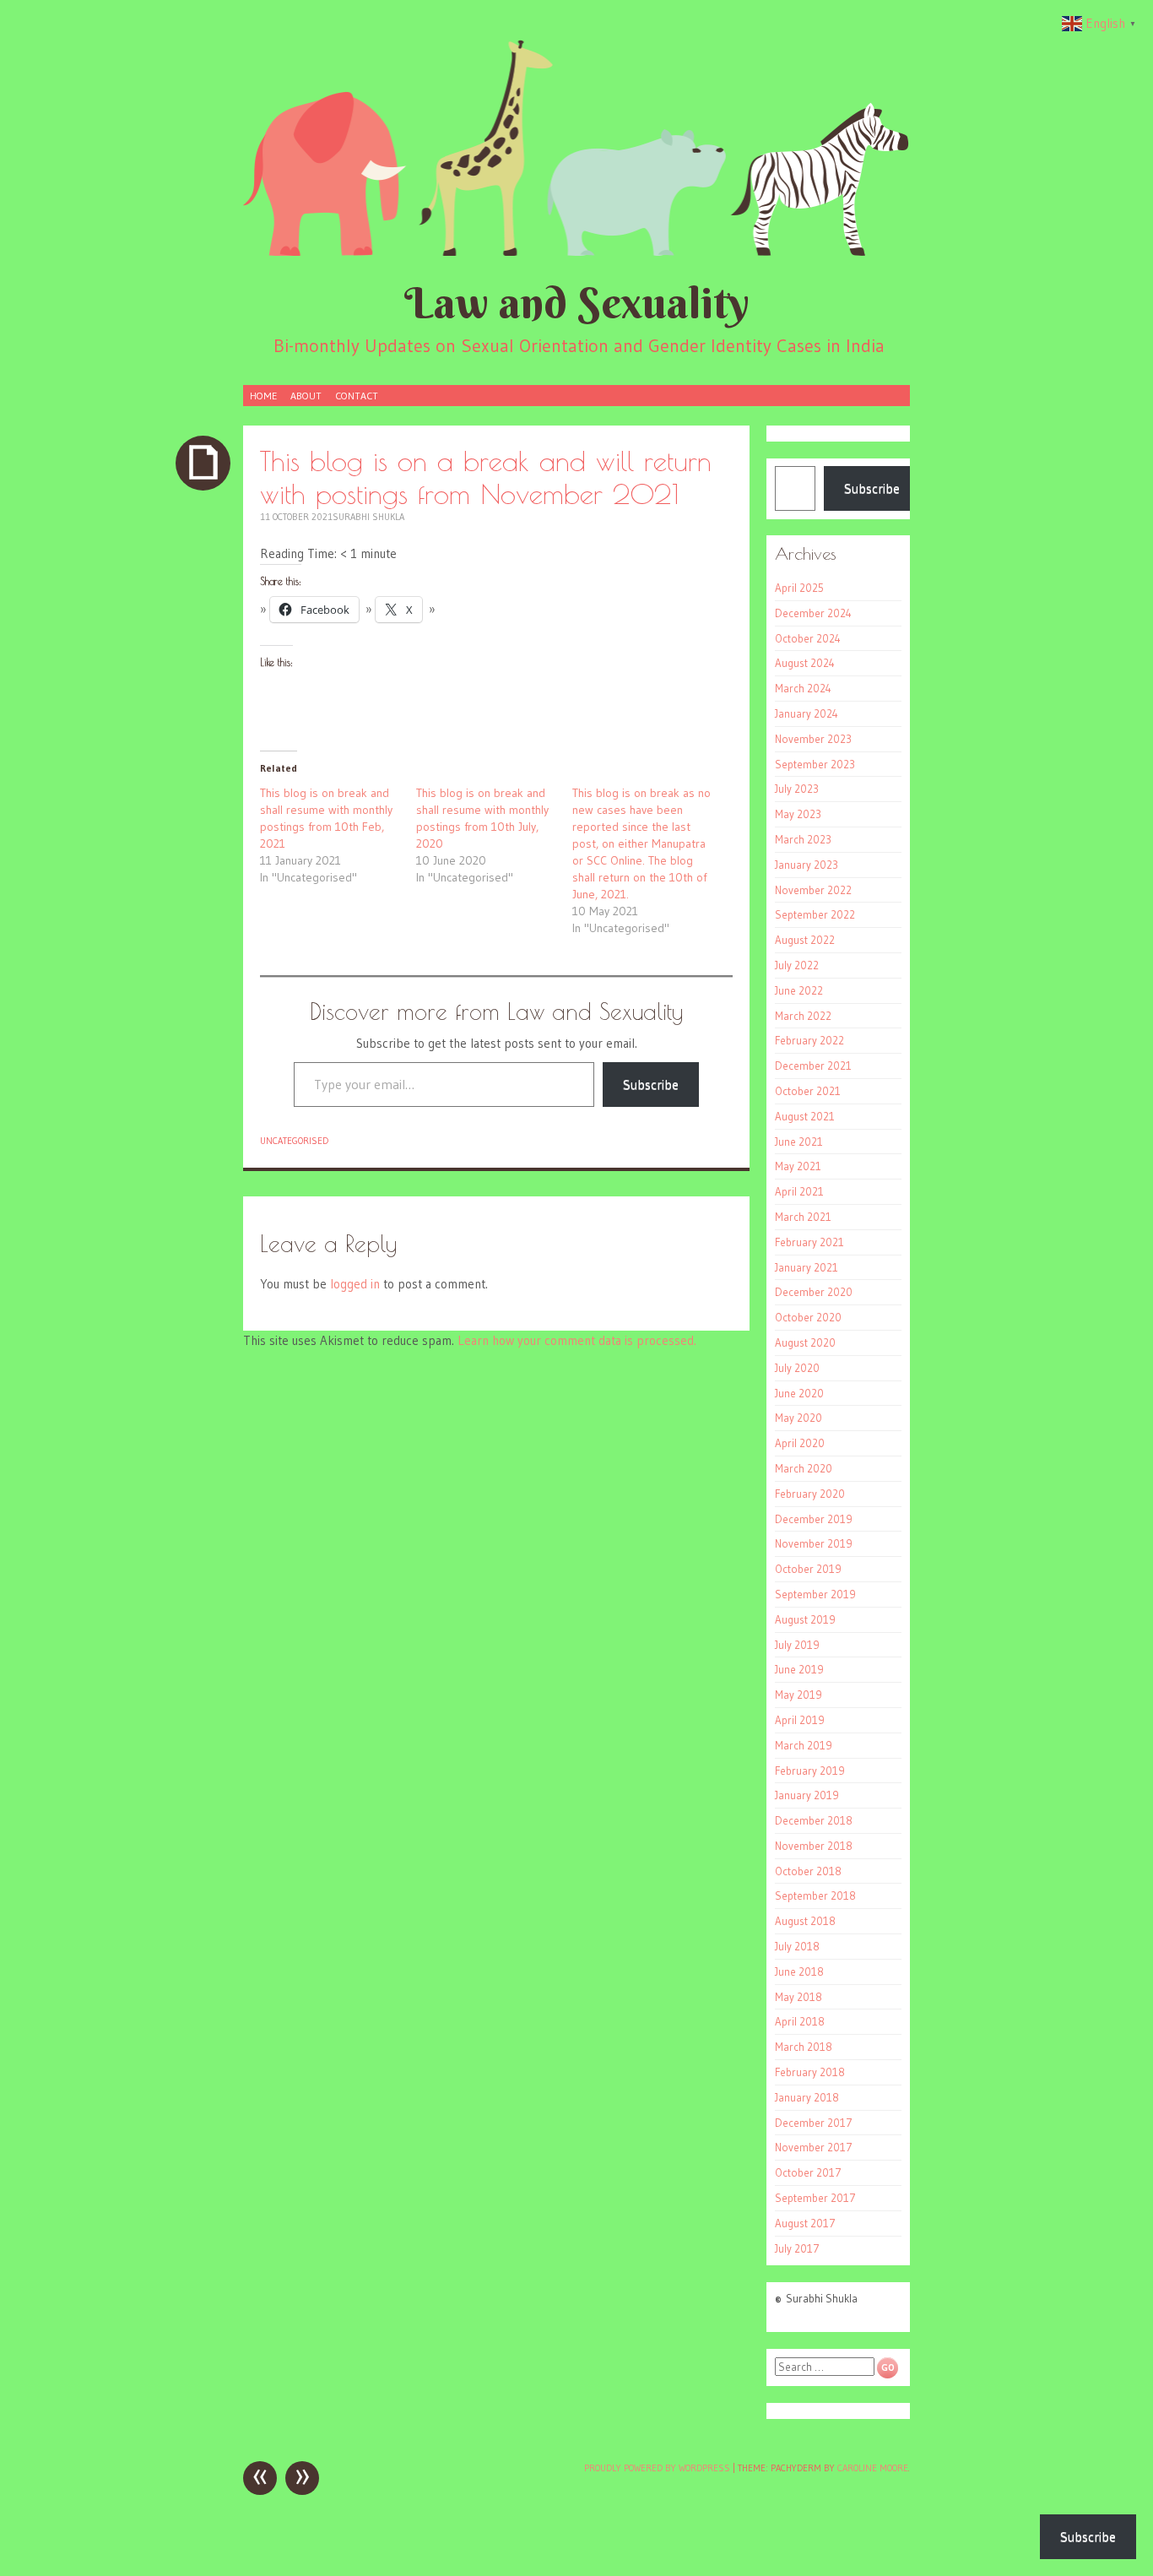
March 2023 (803, 839)
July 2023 (797, 789)
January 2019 (807, 1795)
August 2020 (805, 1342)
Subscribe (651, 1084)
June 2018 (799, 1971)
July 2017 (797, 2248)
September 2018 (815, 1895)
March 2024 (803, 688)
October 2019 (808, 1569)
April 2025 (799, 588)
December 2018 (814, 1820)
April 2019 (800, 1720)
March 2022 (803, 1016)
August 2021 (805, 1116)
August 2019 (805, 1619)
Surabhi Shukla (368, 517)
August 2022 (805, 940)
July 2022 (797, 965)
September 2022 (815, 914)
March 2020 (804, 1468)
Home (263, 396)
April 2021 (799, 1191)
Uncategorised (294, 1141)
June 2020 (799, 1393)
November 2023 (813, 739)
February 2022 (809, 1040)
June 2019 (799, 1669)
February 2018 (810, 2072)
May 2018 (798, 1997)
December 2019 (814, 1519)
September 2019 (815, 1594)
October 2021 (808, 1091)
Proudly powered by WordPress (657, 2468)
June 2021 (799, 1142)
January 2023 (807, 865)
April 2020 (800, 1443)
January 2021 (807, 1267)
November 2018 (814, 1846)
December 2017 (814, 2123)
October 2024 (808, 638)
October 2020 (808, 1317)
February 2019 (810, 1771)
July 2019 (797, 1645)
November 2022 (813, 890)
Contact (357, 396)
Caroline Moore (873, 2468)
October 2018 (808, 1871)
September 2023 (815, 764)
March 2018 (804, 2047)
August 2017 (805, 2223)
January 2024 (807, 713)
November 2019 (814, 1543)
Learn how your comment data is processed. (577, 1340)
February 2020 (810, 1494)
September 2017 (815, 2198)
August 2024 (805, 663)
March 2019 (804, 1745)
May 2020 (798, 1418)
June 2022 (799, 990)
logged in (355, 1284)
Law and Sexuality (577, 303)
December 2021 (813, 1066)
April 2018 (800, 2021)
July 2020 (797, 1368)
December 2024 (813, 613)
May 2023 (798, 814)
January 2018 (807, 2097)
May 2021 (798, 1166)
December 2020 (814, 1292)
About (306, 396)
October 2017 (808, 2172)
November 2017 (814, 2147)
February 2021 (809, 1242)
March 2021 (803, 1217)
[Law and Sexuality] (576, 147)
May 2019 (798, 1695)
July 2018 (797, 1946)
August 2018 (805, 1921)
